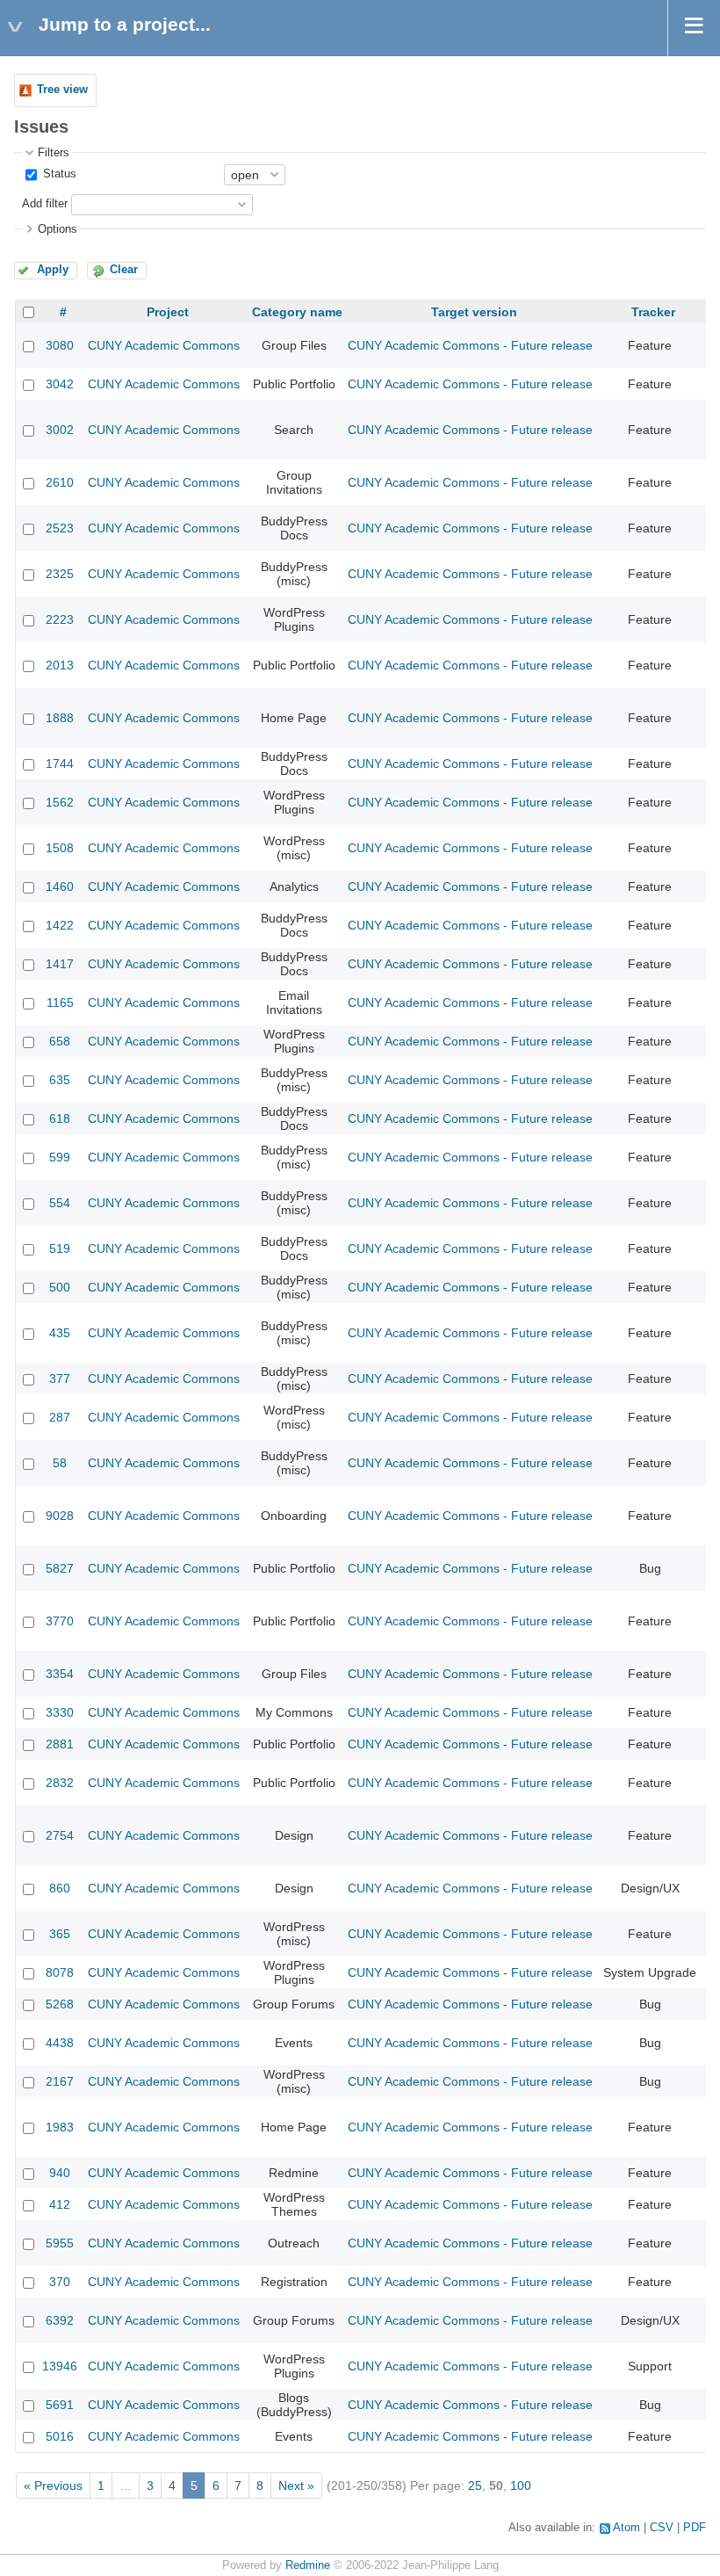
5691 (60, 2405)
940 (60, 2173)
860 (60, 1888)
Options (58, 229)
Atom (626, 2528)
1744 (60, 763)
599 (60, 1157)
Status (58, 174)
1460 (60, 886)
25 (475, 2486)
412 (60, 2204)
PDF (695, 2528)
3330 (60, 1712)
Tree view (62, 90)
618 (60, 1118)
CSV (662, 2528)
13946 (60, 2366)
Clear (124, 270)
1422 (60, 925)
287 (60, 1417)
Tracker (653, 312)
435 (60, 1333)
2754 (60, 1835)
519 (60, 1248)
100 (521, 2486)
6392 (60, 2320)
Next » (296, 2486)
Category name (297, 312)
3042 (60, 384)
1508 (60, 848)
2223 (60, 619)
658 (60, 1041)
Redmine (308, 2565)
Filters (54, 153)
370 (60, 2282)
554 (60, 1203)
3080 (60, 345)
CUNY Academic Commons (164, 345)
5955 (60, 2243)
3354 (60, 1674)
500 (60, 1287)
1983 (60, 2127)
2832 (60, 1783)
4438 (60, 2043)
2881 (60, 1744)
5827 (60, 1568)
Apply (53, 270)
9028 (60, 1516)
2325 (60, 574)
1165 (60, 1002)
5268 (60, 2004)
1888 (60, 718)
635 (60, 1080)
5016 (60, 2436)
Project (168, 312)
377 (60, 1378)
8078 (60, 1972)
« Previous (53, 2486)
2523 (60, 528)
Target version (474, 312)
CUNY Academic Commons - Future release (470, 345)
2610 (60, 482)
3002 (60, 430)
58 (60, 1463)
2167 (60, 2081)
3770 (60, 1621)
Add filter (45, 204)
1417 (60, 964)
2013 (60, 665)
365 (60, 1934)
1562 (60, 802)
